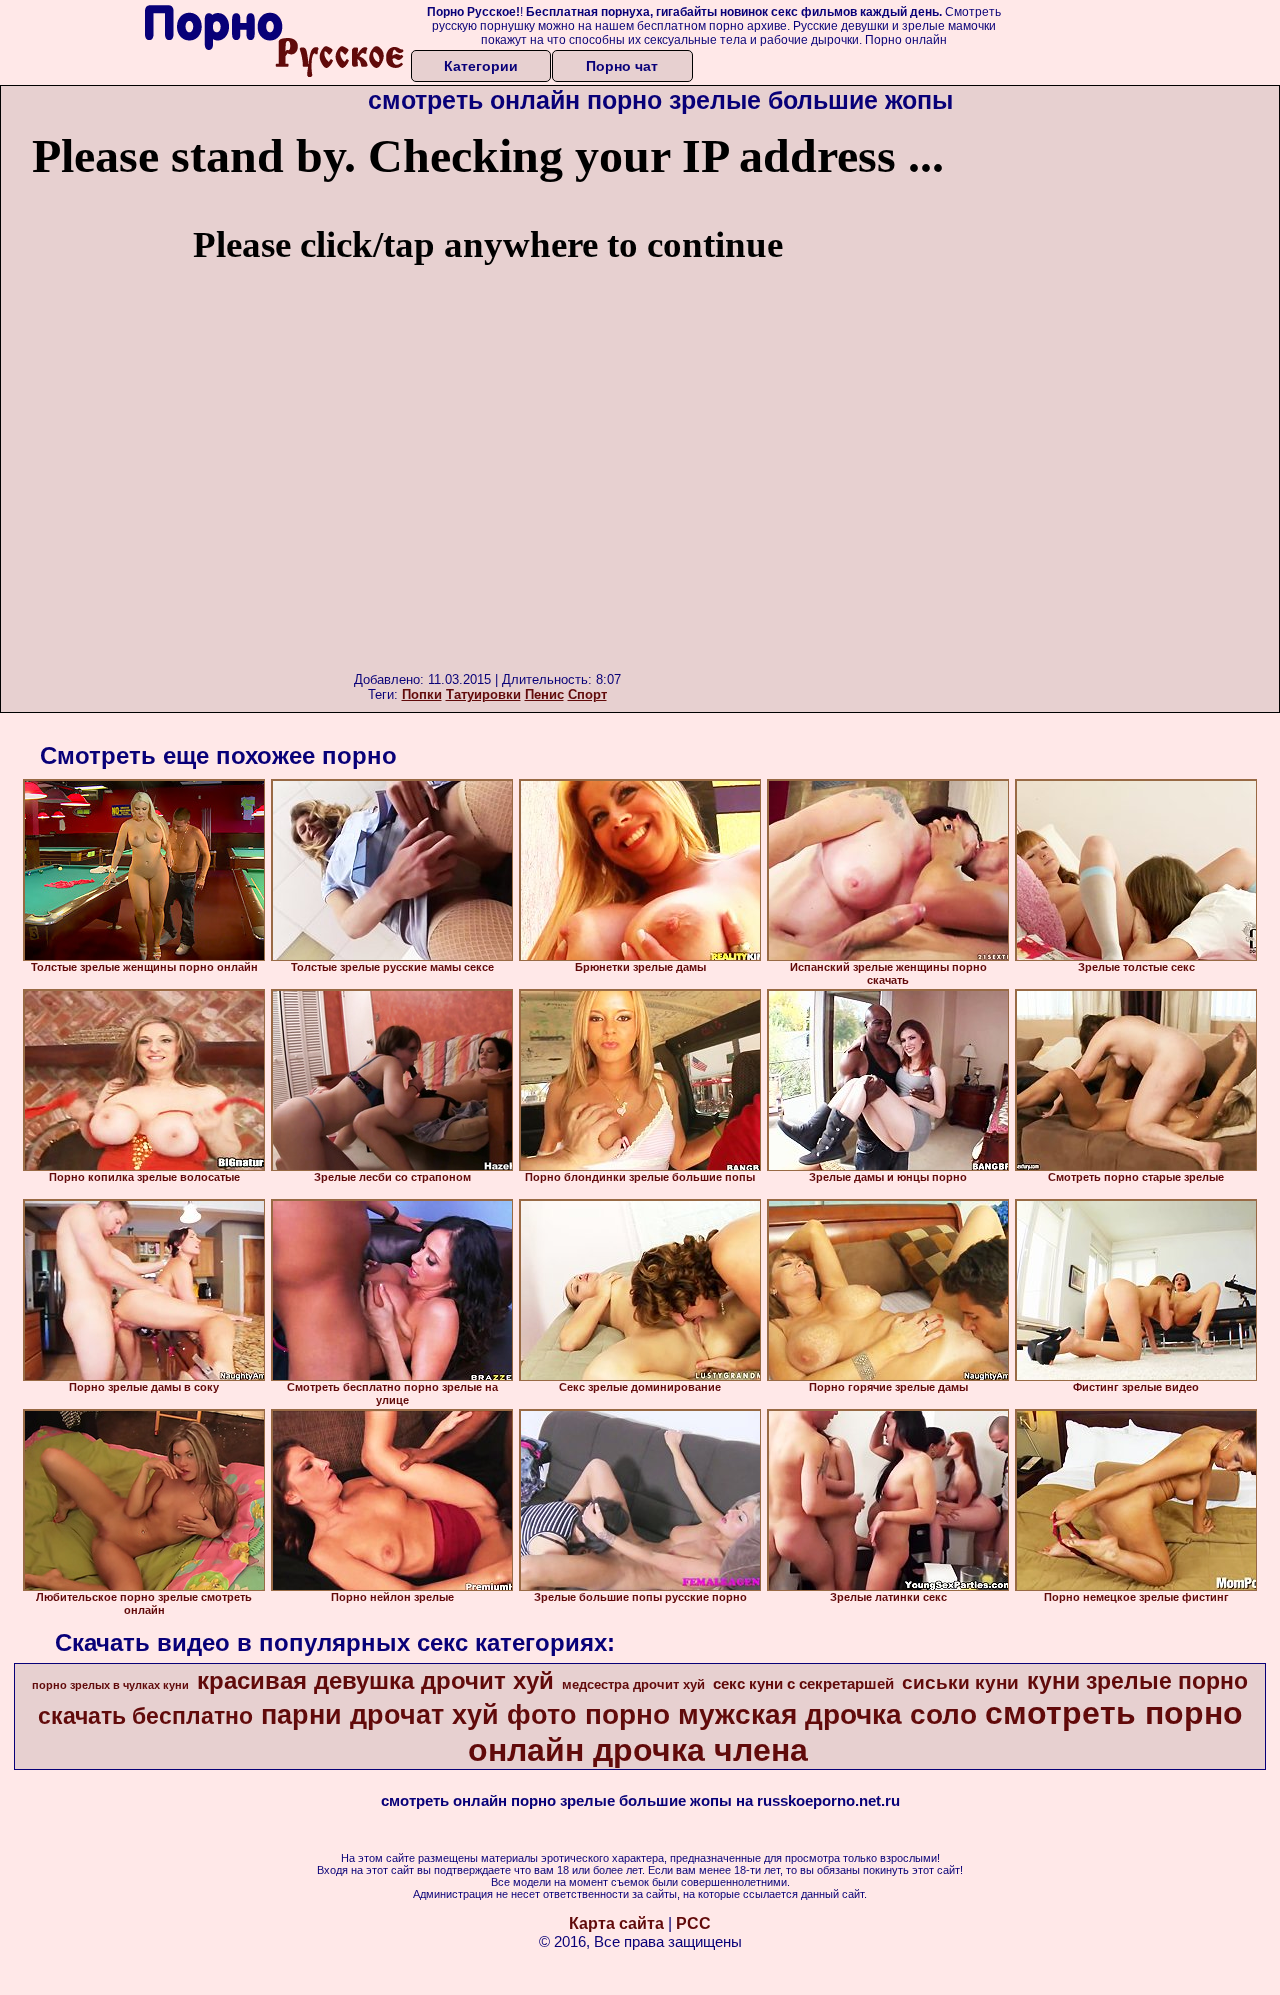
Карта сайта (616, 1923)
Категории (481, 66)
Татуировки (483, 694)
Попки (422, 694)
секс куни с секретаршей (803, 1684)
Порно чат (622, 66)
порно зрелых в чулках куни (110, 1685)
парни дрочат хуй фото (419, 1715)
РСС (693, 1923)
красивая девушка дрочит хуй (375, 1680)
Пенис (544, 694)
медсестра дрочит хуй (633, 1684)
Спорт (587, 694)
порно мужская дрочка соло (781, 1714)
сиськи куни (960, 1682)
